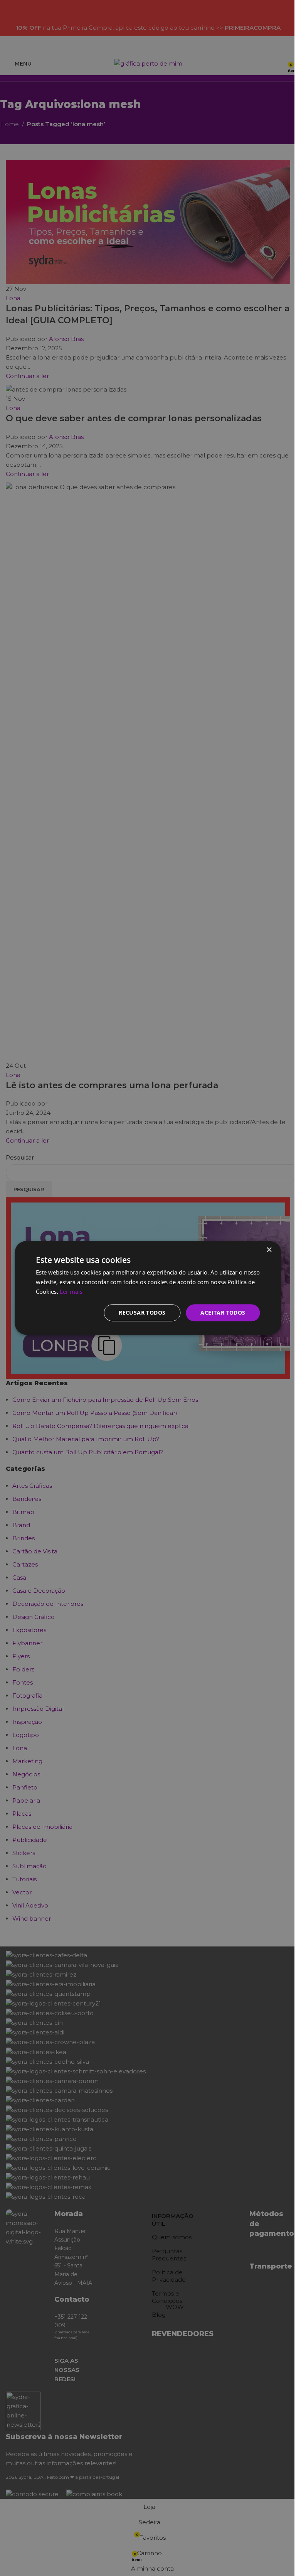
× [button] (269, 1250)
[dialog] (148, 1288)
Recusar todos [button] (142, 1312)
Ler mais (71, 1291)
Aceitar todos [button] (223, 1312)
